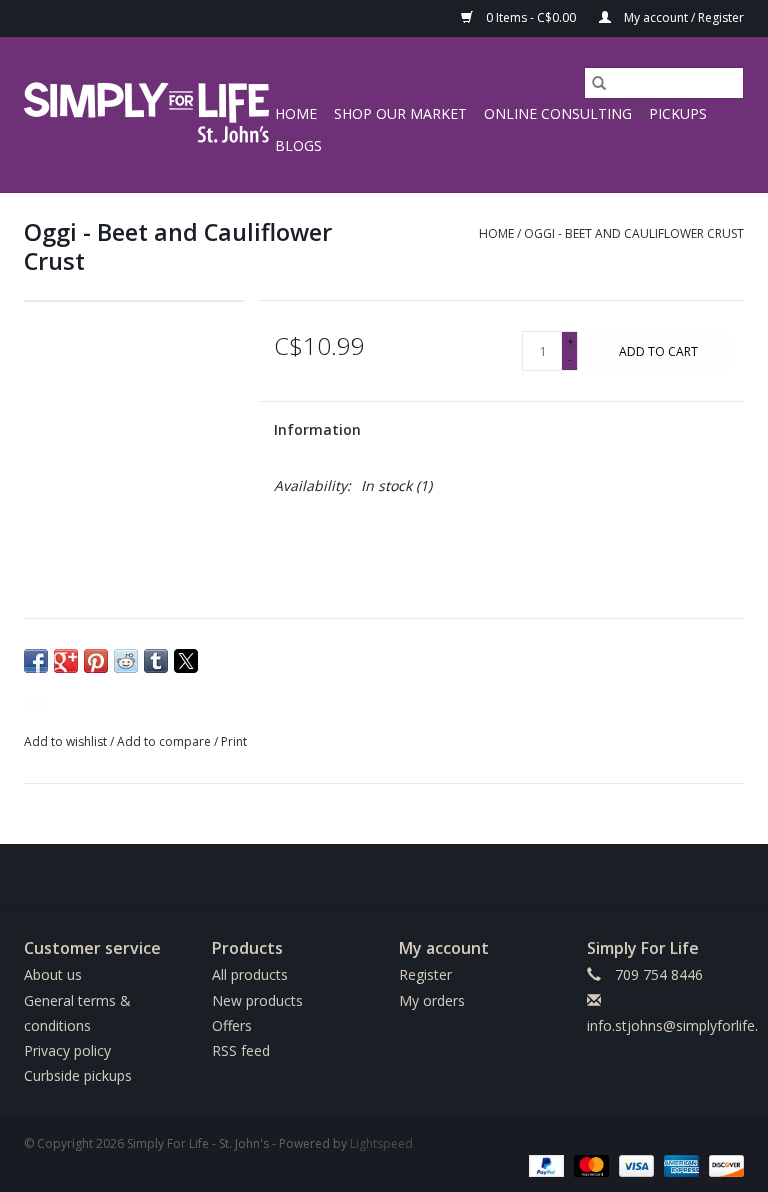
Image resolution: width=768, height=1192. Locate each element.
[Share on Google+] (66, 661)
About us (53, 974)
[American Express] (679, 1164)
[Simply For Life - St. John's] (146, 115)
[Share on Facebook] (36, 661)
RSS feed (241, 1050)
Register (425, 974)
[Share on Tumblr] (156, 661)
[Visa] (634, 1164)
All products (250, 974)
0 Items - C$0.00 (531, 17)
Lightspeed (381, 1143)
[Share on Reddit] (126, 661)
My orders (432, 1000)
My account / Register (682, 17)
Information (317, 429)
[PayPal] (544, 1164)
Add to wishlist (67, 741)
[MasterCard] (589, 1164)
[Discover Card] (723, 1164)
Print (234, 741)
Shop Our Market (400, 113)
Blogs (298, 145)
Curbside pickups (78, 1075)
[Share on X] (186, 661)
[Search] (599, 83)
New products (257, 1000)
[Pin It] (96, 661)
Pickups (678, 113)
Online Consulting (558, 113)
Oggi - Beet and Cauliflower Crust (634, 233)
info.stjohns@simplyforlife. (672, 1025)
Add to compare (165, 741)
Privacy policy (67, 1050)
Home (296, 113)
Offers (232, 1025)
